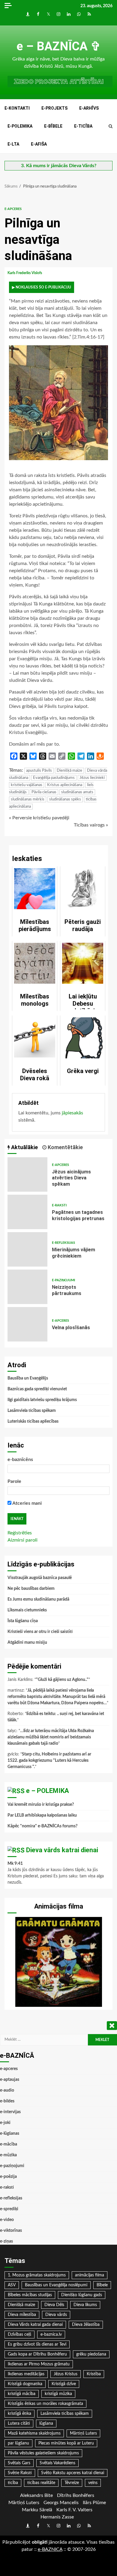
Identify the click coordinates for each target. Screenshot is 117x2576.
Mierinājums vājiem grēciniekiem (27, 1249)
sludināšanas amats (77, 792)
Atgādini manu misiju (27, 1643)
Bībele (102, 2285)
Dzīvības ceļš (19, 2335)
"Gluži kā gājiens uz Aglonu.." (62, 1680)
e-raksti (59, 1205)
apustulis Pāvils (39, 771)
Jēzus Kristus (66, 2374)
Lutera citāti (19, 2424)
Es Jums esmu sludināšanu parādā (38, 1599)
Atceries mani (27, 1503)
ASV (12, 2285)
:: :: (50, 2549)
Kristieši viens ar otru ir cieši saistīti (40, 1632)
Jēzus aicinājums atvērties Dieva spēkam (27, 1174)
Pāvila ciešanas (44, 792)
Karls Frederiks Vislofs (25, 273)
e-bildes (7, 2101)
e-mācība (9, 2144)
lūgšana (46, 2424)
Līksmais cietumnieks (27, 1610)
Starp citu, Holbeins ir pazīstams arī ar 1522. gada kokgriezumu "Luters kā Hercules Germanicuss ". (49, 1761)
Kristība (94, 2374)
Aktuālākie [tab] (24, 1147)
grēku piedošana (91, 2354)
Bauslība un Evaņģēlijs (28, 1378)
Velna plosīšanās (27, 1324)
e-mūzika (8, 2155)
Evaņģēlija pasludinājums (54, 778)
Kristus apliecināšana (65, 785)
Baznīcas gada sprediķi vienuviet (37, 1389)
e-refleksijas (63, 1243)
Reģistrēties (20, 1533)
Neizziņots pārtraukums (27, 1287)
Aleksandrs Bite (36, 2495)
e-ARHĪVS (89, 108)
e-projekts (54, 108)
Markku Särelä (37, 2510)
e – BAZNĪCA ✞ (59, 46)
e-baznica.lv (51, 2335)
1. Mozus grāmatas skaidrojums (37, 2275)
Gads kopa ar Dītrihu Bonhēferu (37, 2354)
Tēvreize (72, 2483)
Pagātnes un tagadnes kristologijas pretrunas (27, 1212)
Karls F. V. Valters (74, 2510)
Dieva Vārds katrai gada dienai (35, 2325)
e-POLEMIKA (20, 126)
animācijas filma (90, 2275)
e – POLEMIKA (48, 1791)
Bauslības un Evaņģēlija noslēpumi (56, 2285)
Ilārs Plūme (94, 2503)
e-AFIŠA (39, 144)
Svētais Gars (19, 2463)
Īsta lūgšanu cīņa (23, 1621)
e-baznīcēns (20, 1460)
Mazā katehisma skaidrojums (34, 2433)
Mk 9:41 (15, 1864)
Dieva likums (85, 2305)
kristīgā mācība (22, 2394)
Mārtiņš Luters (83, 2433)
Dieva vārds (56, 2315)
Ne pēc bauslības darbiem (31, 1589)
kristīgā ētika (19, 2414)
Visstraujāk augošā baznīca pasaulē (40, 1578)
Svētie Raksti (20, 2473)
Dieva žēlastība (86, 2325)
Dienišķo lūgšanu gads (82, 2295)
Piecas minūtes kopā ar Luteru (66, 2443)
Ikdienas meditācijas (26, 2374)
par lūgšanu (18, 2443)
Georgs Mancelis (61, 2503)
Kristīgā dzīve (64, 2384)
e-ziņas (6, 2241)
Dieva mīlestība (22, 2315)
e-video (7, 2220)
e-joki (5, 2123)
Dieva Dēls (54, 2305)
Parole (14, 1481)
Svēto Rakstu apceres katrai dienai (73, 2473)
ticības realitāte (41, 2483)
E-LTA (13, 144)
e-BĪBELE (53, 126)
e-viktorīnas (11, 2231)
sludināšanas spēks (65, 799)
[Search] (111, 126)
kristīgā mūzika (58, 2394)
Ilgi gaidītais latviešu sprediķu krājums (42, 1400)
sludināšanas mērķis (28, 799)
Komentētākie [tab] (65, 1147)
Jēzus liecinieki (92, 778)
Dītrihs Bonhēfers (76, 2495)
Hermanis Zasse (57, 2517)
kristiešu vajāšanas (27, 785)
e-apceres (13, 209)
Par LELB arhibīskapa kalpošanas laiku (42, 1815)
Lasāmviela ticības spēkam (32, 1411)
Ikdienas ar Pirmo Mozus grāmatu (39, 2364)
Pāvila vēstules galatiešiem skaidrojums (43, 2453)
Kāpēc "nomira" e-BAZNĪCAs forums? (42, 1826)
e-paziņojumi (63, 1280)
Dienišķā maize (69, 771)
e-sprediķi (9, 2209)
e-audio (7, 2090)
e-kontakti (17, 108)
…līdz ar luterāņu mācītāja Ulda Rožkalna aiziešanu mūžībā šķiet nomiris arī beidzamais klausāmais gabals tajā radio (51, 1737)
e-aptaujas (10, 2080)
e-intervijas (10, 2112)
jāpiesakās (72, 1113)
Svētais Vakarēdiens (57, 2463)
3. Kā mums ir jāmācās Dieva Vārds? (59, 166)
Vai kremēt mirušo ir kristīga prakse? (41, 1805)
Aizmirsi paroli (22, 1540)
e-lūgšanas (10, 2134)
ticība (13, 2483)
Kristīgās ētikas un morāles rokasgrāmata (45, 2404)
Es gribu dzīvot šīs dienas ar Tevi (37, 2344)
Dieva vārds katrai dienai (62, 1850)
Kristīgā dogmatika (25, 2384)
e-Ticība (83, 126)
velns (93, 2483)
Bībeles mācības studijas (30, 2295)
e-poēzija (8, 2177)
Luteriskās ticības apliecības (33, 1421)
